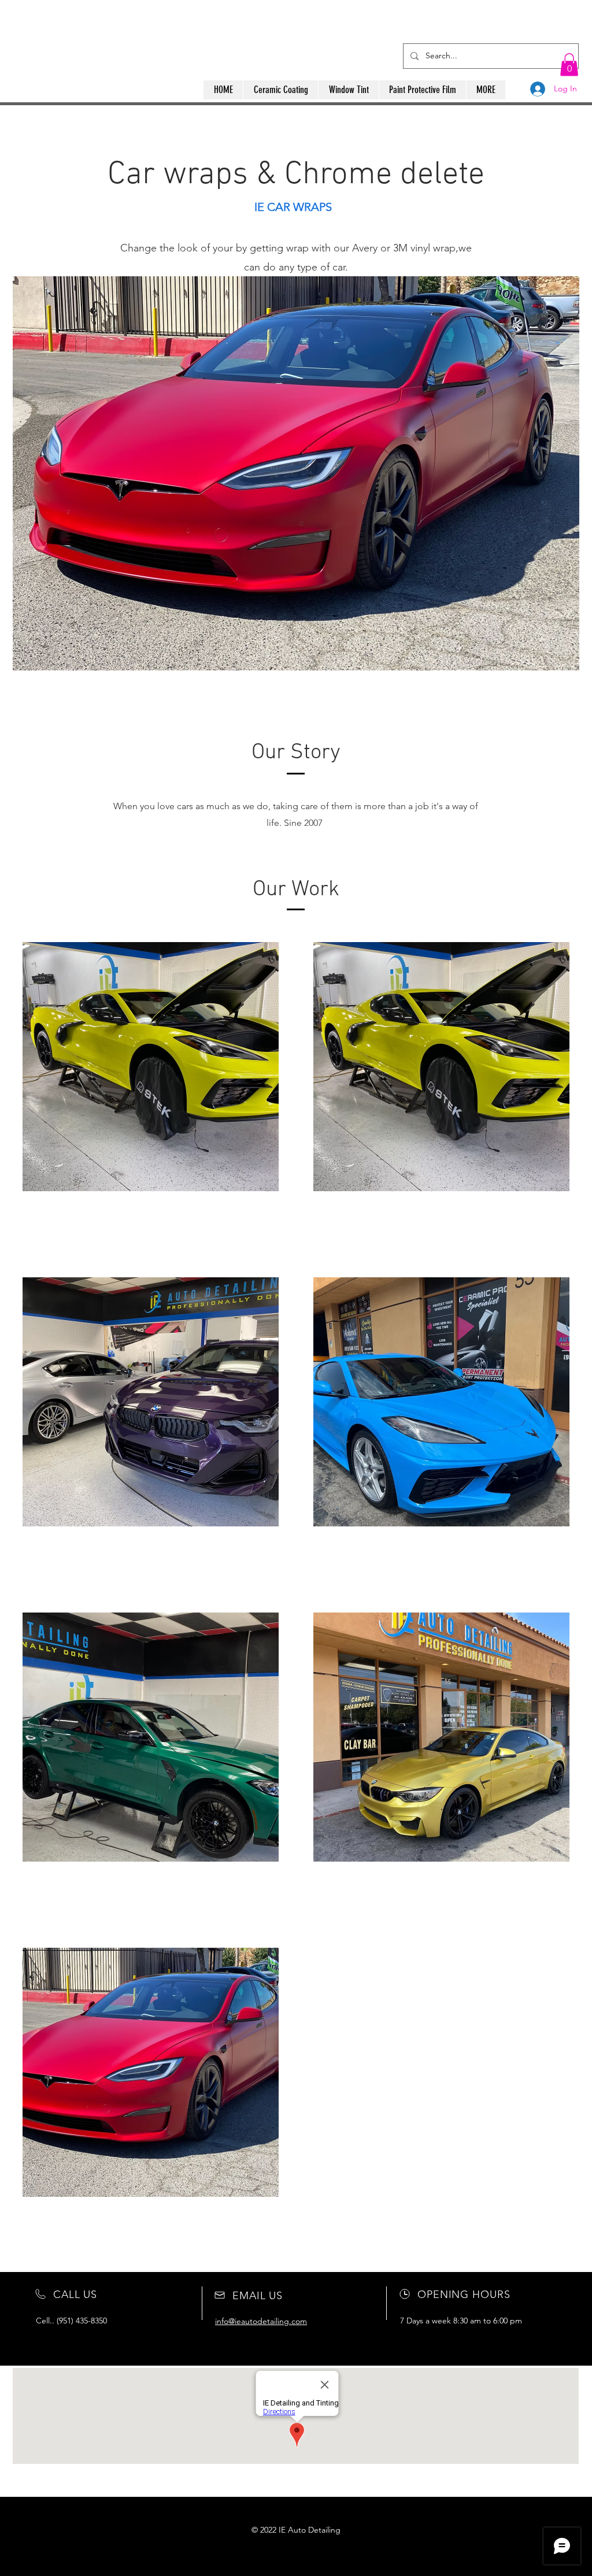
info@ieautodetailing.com (261, 2321)
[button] (569, 64)
